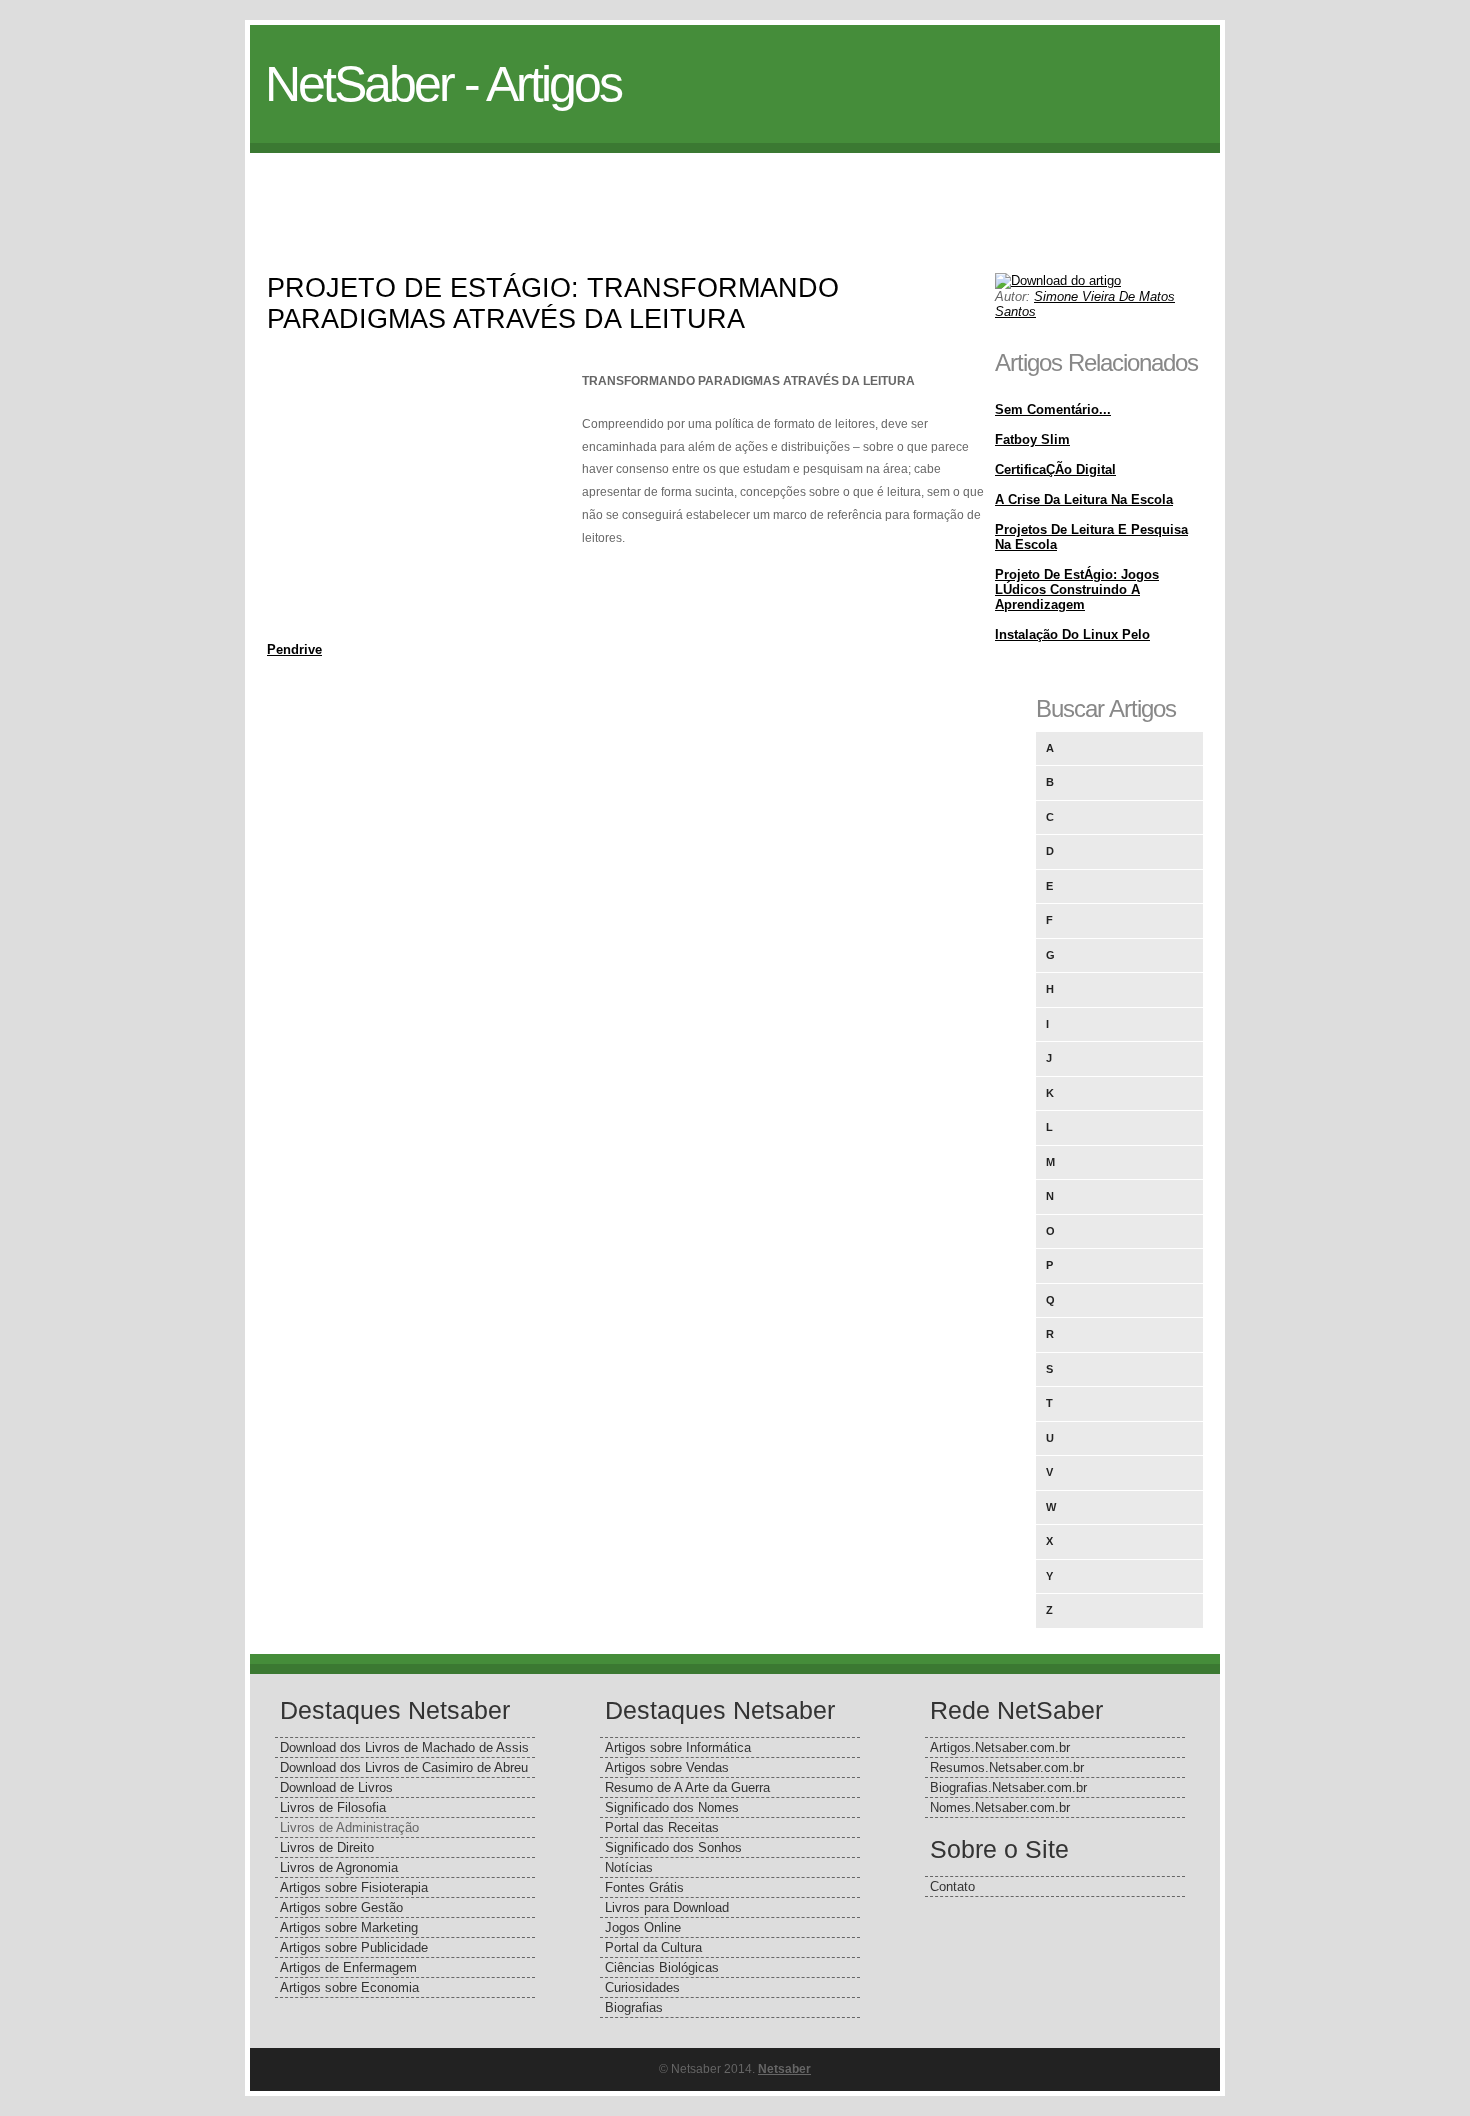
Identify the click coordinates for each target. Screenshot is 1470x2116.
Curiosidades (642, 1987)
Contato (952, 1886)
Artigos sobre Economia (349, 1987)
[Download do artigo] (1058, 280)
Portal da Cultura (653, 1947)
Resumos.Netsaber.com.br (1007, 1767)
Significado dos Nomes (672, 1807)
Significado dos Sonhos (673, 1847)
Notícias (629, 1867)
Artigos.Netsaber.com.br (1000, 1747)
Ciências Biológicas (662, 1967)
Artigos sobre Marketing (349, 1927)
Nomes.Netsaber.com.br (1000, 1807)
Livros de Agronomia (339, 1867)
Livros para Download (667, 1907)
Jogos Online (643, 1927)
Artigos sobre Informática (678, 1747)
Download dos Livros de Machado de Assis (404, 1747)
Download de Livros (336, 1787)
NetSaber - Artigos (443, 84)
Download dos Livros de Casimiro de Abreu (404, 1767)
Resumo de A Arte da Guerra (687, 1787)
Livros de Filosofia (333, 1807)
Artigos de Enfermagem (348, 1967)
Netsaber (784, 2069)
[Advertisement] (735, 198)
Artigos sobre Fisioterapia (354, 1887)
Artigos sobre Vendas (667, 1767)
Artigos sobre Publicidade (354, 1947)
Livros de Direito (327, 1847)
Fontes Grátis (644, 1887)
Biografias (634, 2007)
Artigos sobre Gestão (341, 1907)
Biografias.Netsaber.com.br (1008, 1787)
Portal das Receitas (662, 1827)
